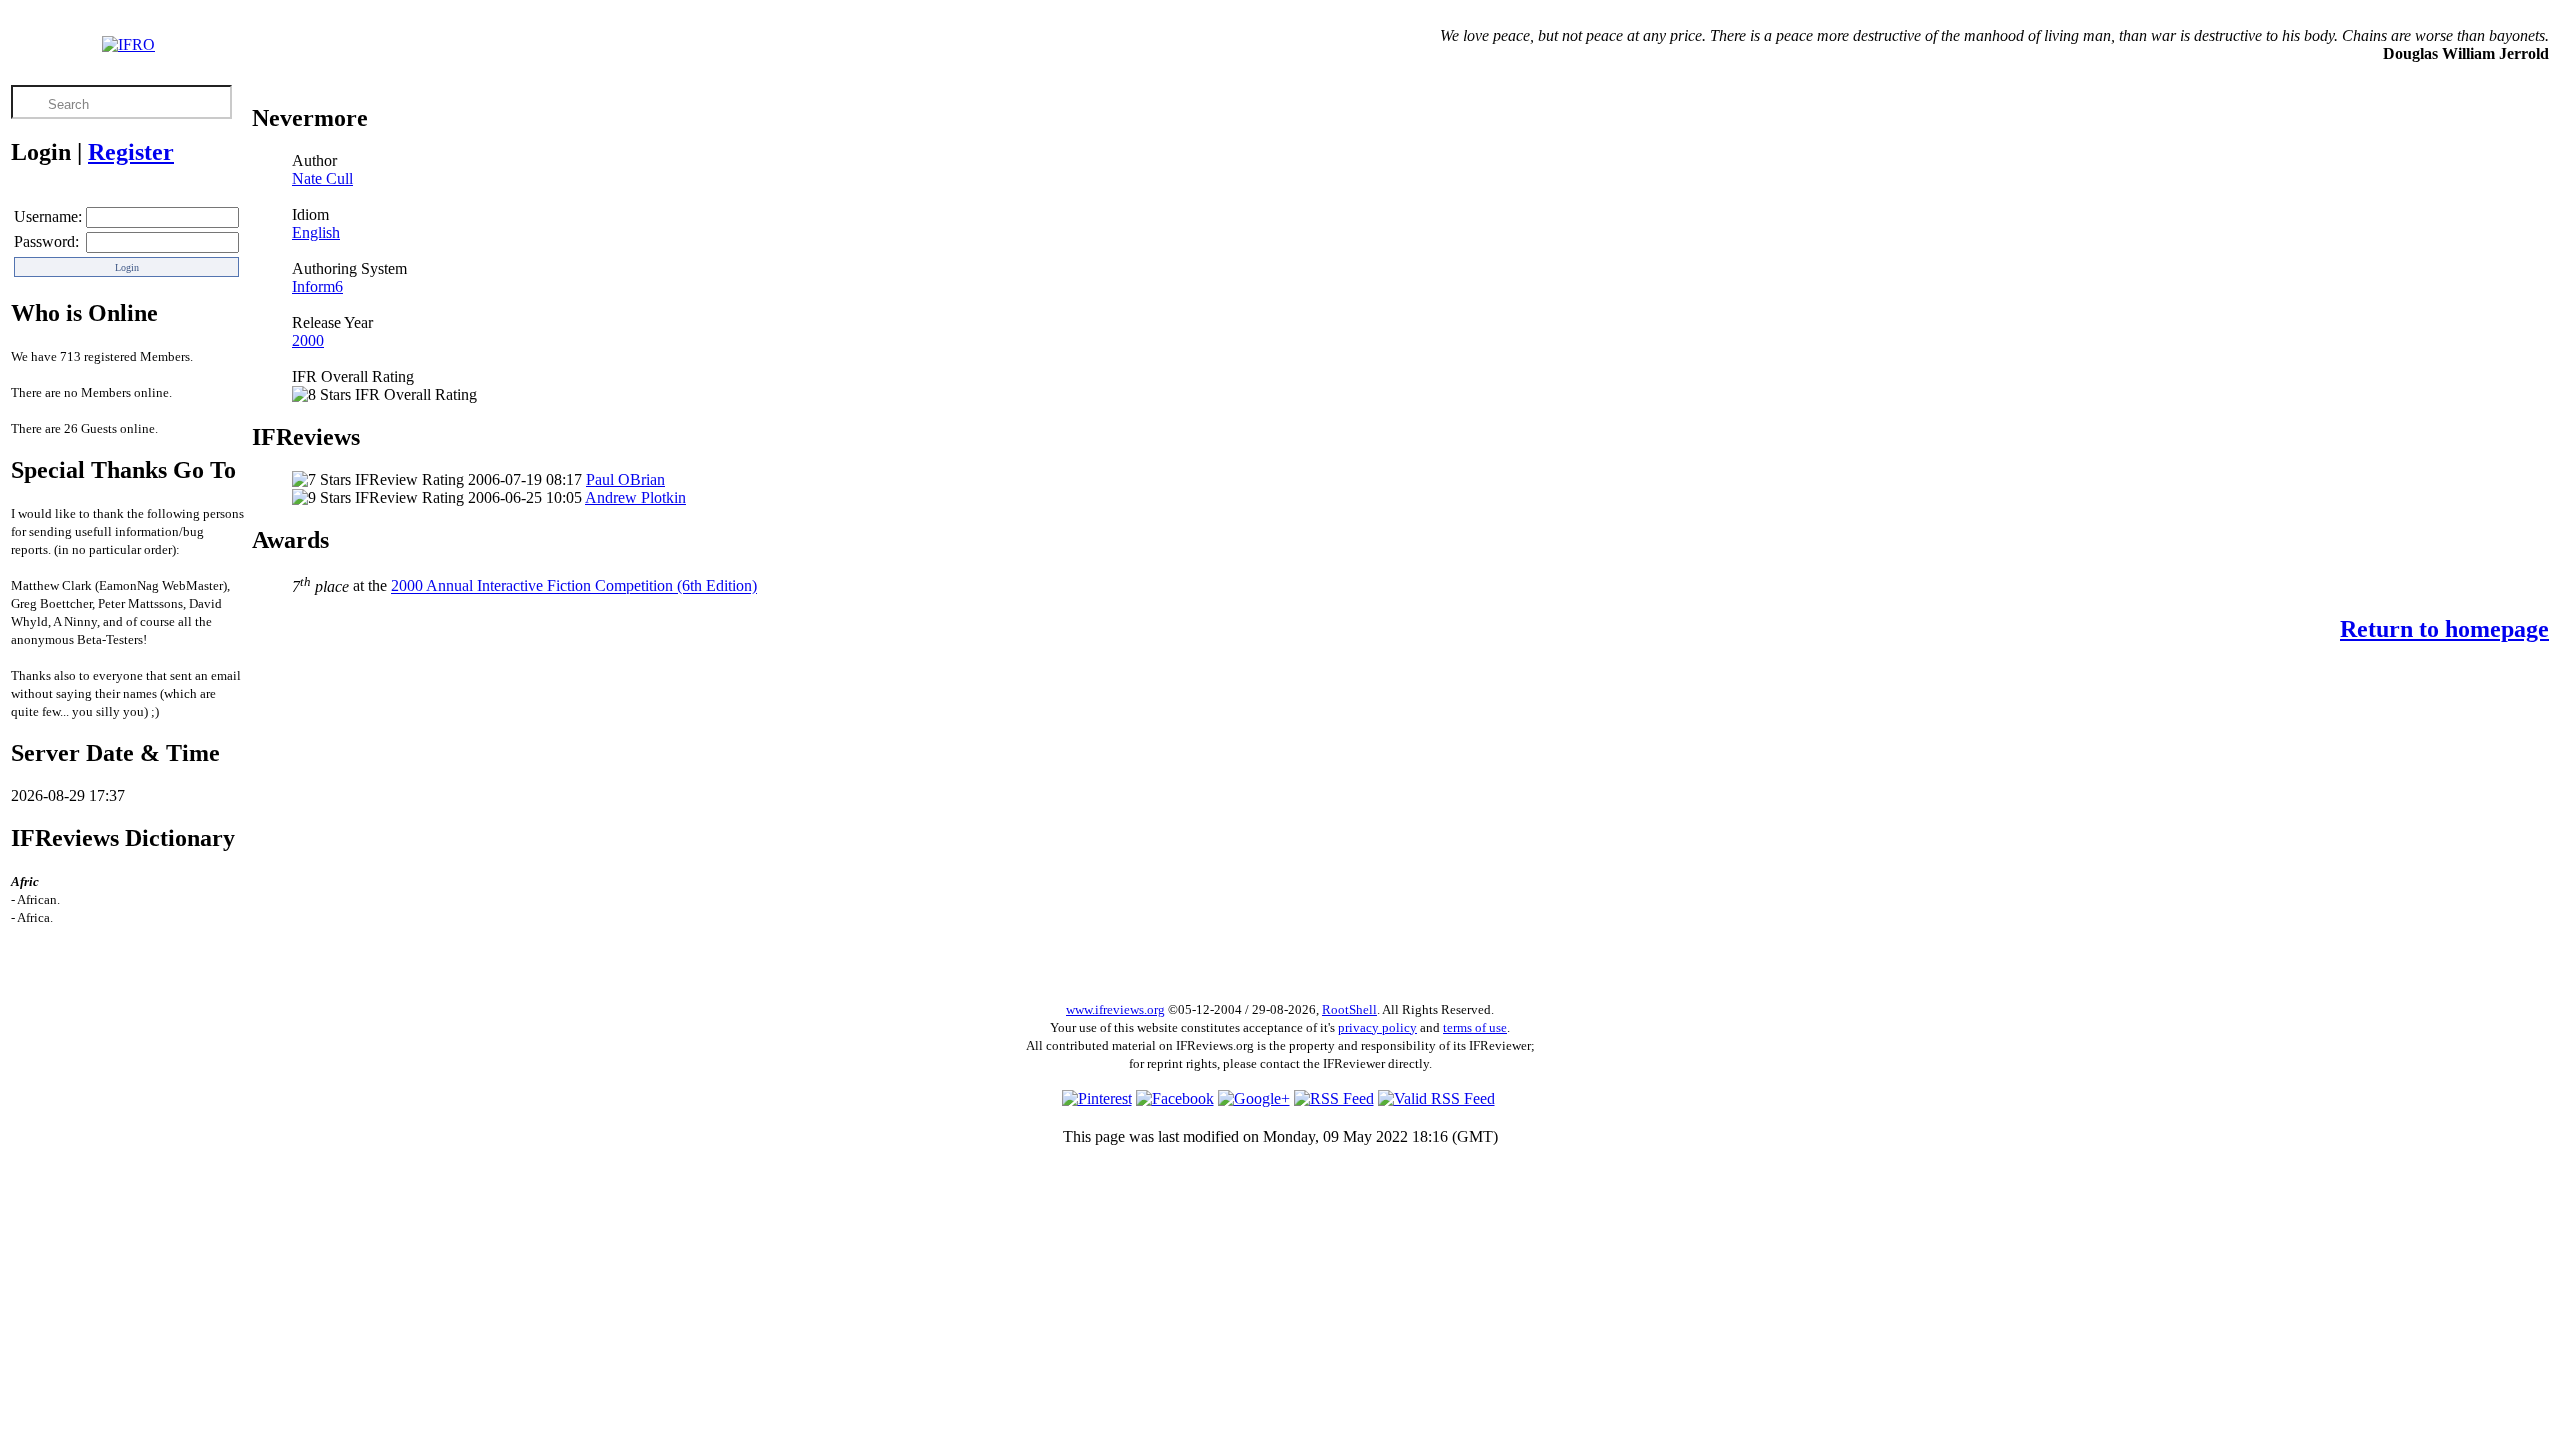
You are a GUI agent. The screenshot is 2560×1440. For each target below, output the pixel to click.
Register (131, 152)
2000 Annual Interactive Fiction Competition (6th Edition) (574, 586)
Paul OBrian (625, 479)
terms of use (1475, 1027)
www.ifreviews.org (1115, 1009)
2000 (308, 340)
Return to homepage (2444, 629)
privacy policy (1377, 1027)
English (316, 232)
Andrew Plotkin (635, 497)
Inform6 (317, 286)
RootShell (1349, 1009)
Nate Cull (322, 178)
